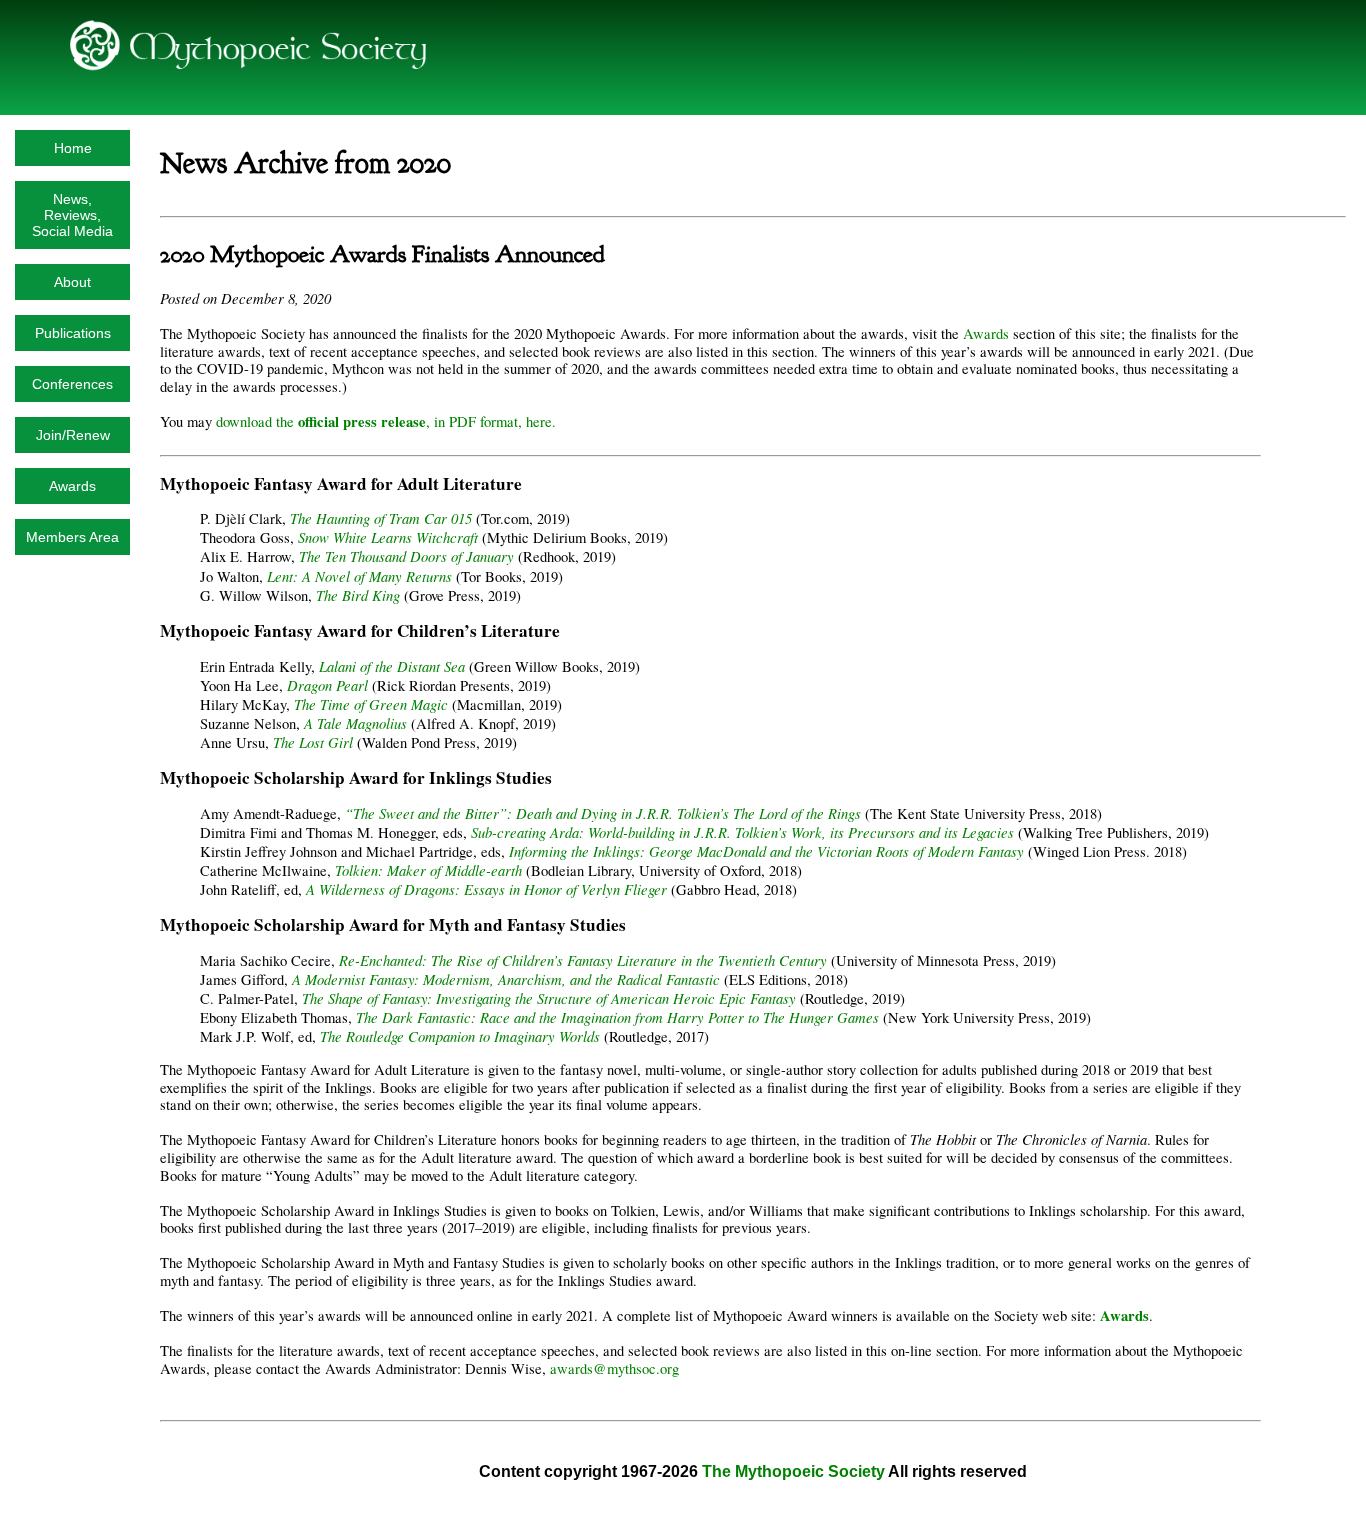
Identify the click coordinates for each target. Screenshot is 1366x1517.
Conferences (72, 384)
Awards (72, 486)
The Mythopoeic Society (793, 1471)
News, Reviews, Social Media (72, 215)
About (72, 282)
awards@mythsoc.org (614, 1368)
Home (73, 148)
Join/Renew (73, 435)
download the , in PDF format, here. (386, 421)
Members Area (72, 537)
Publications (73, 333)
